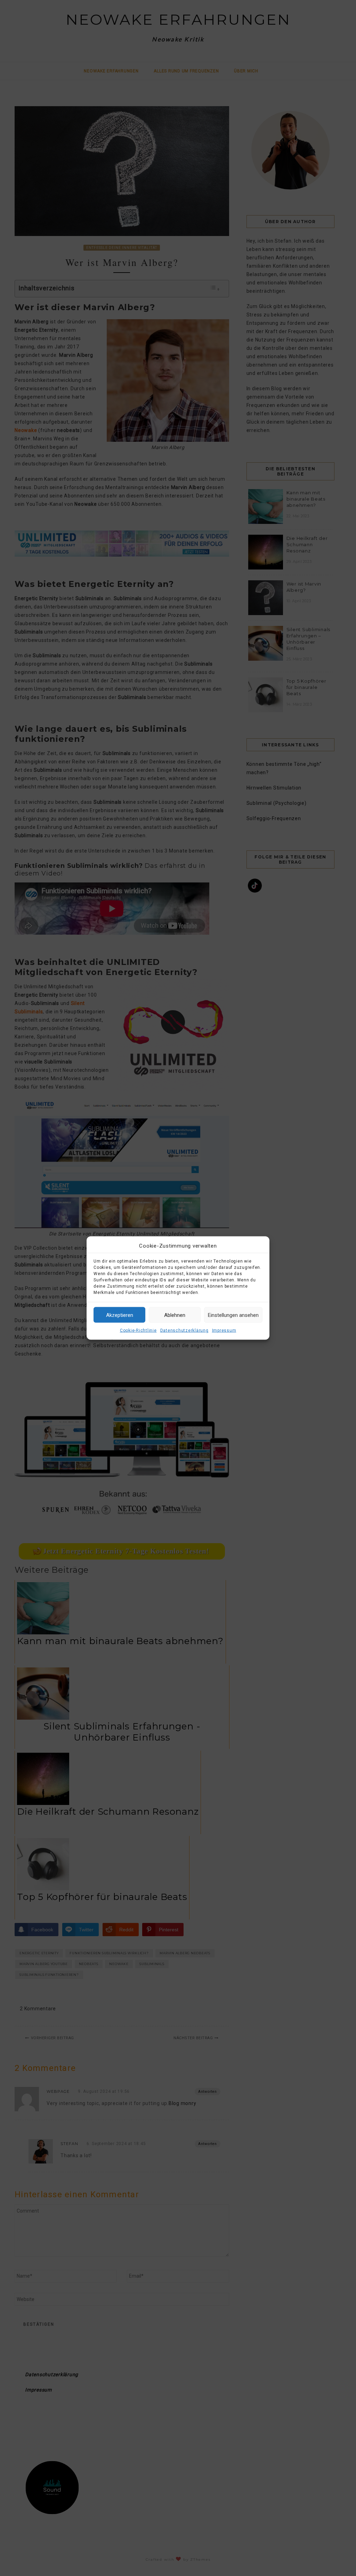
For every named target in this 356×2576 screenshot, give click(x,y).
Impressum (224, 1330)
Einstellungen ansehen (233, 1315)
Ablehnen (175, 1315)
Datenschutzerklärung (184, 1330)
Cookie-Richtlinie (138, 1330)
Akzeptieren (120, 1315)
